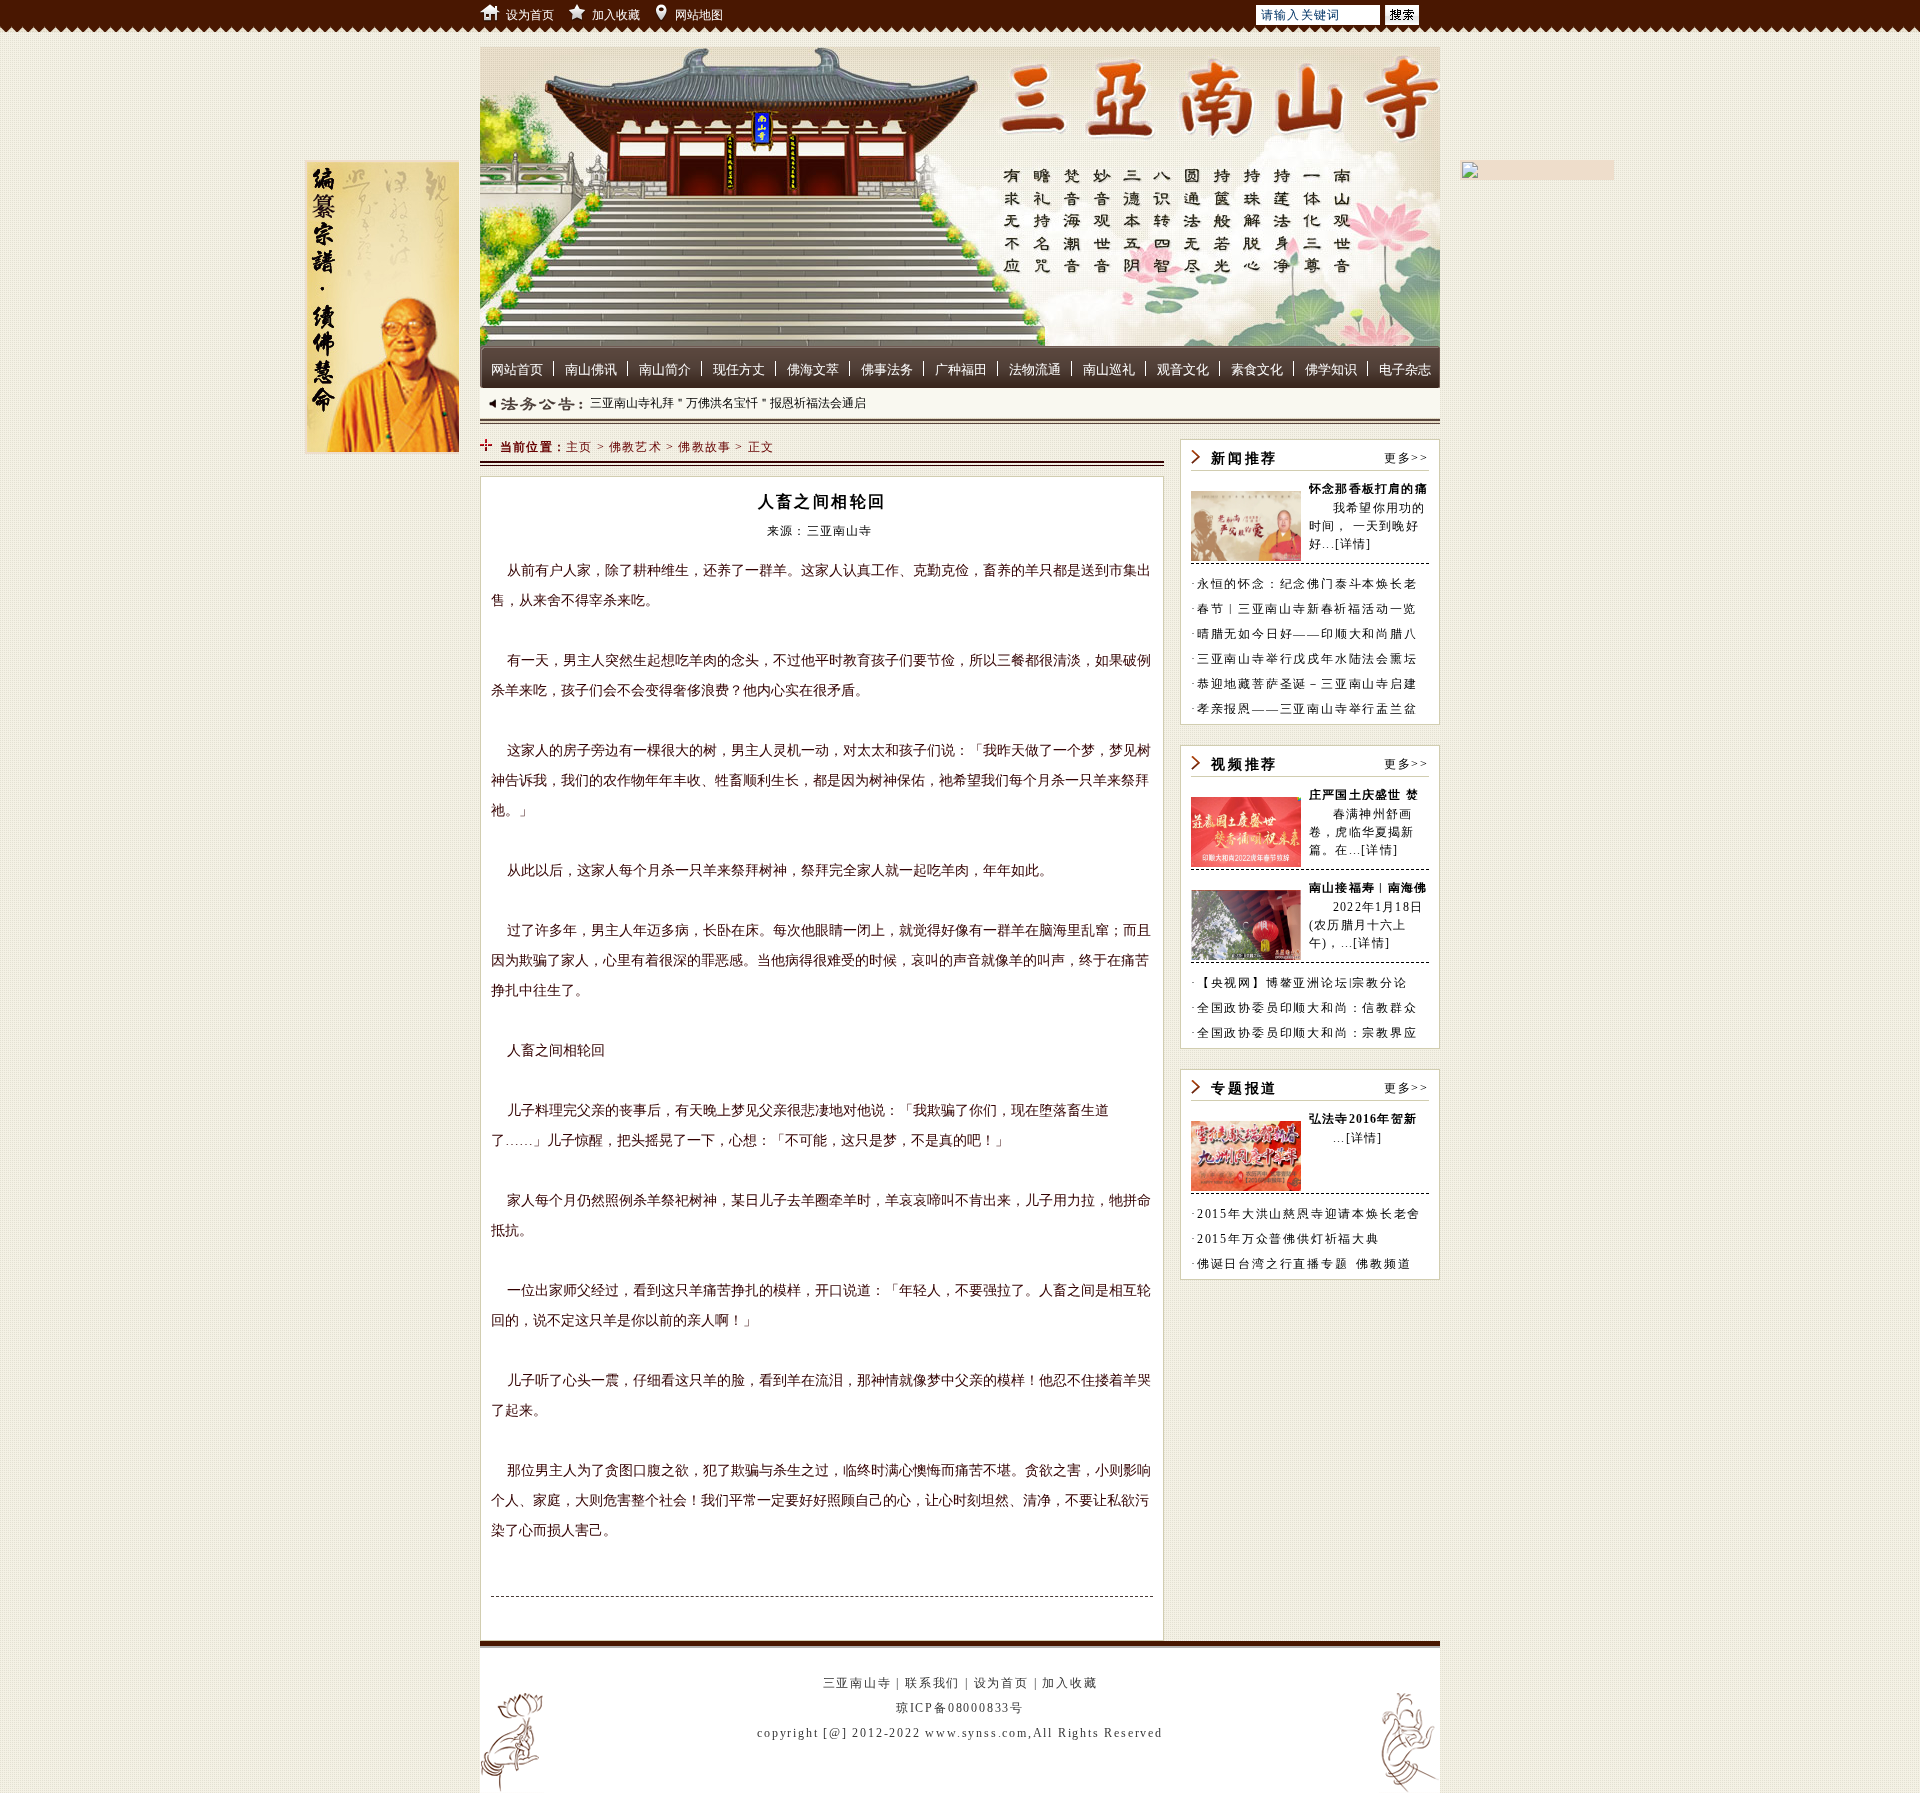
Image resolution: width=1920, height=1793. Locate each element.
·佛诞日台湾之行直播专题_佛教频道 (1301, 1264)
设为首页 (530, 15)
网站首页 (517, 369)
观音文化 (1183, 369)
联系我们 (932, 1683)
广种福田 (961, 369)
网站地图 (699, 15)
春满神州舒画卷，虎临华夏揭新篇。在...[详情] (1362, 832)
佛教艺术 (635, 447)
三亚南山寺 (857, 1683)
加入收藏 (616, 15)
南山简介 (665, 369)
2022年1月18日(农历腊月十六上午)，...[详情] (1366, 925)
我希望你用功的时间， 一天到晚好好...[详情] (1367, 526)
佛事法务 (887, 369)
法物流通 (1035, 369)
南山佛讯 (591, 369)
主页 (579, 447)
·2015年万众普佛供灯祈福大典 (1285, 1239)
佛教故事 (704, 447)
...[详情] (1357, 1138)
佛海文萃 (813, 369)
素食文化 (1257, 369)
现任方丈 (739, 369)
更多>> (1406, 458)
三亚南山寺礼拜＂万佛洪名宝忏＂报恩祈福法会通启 (728, 403)
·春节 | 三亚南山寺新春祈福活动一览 (1304, 609)
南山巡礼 (1109, 369)
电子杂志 (1405, 369)
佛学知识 (1331, 369)
